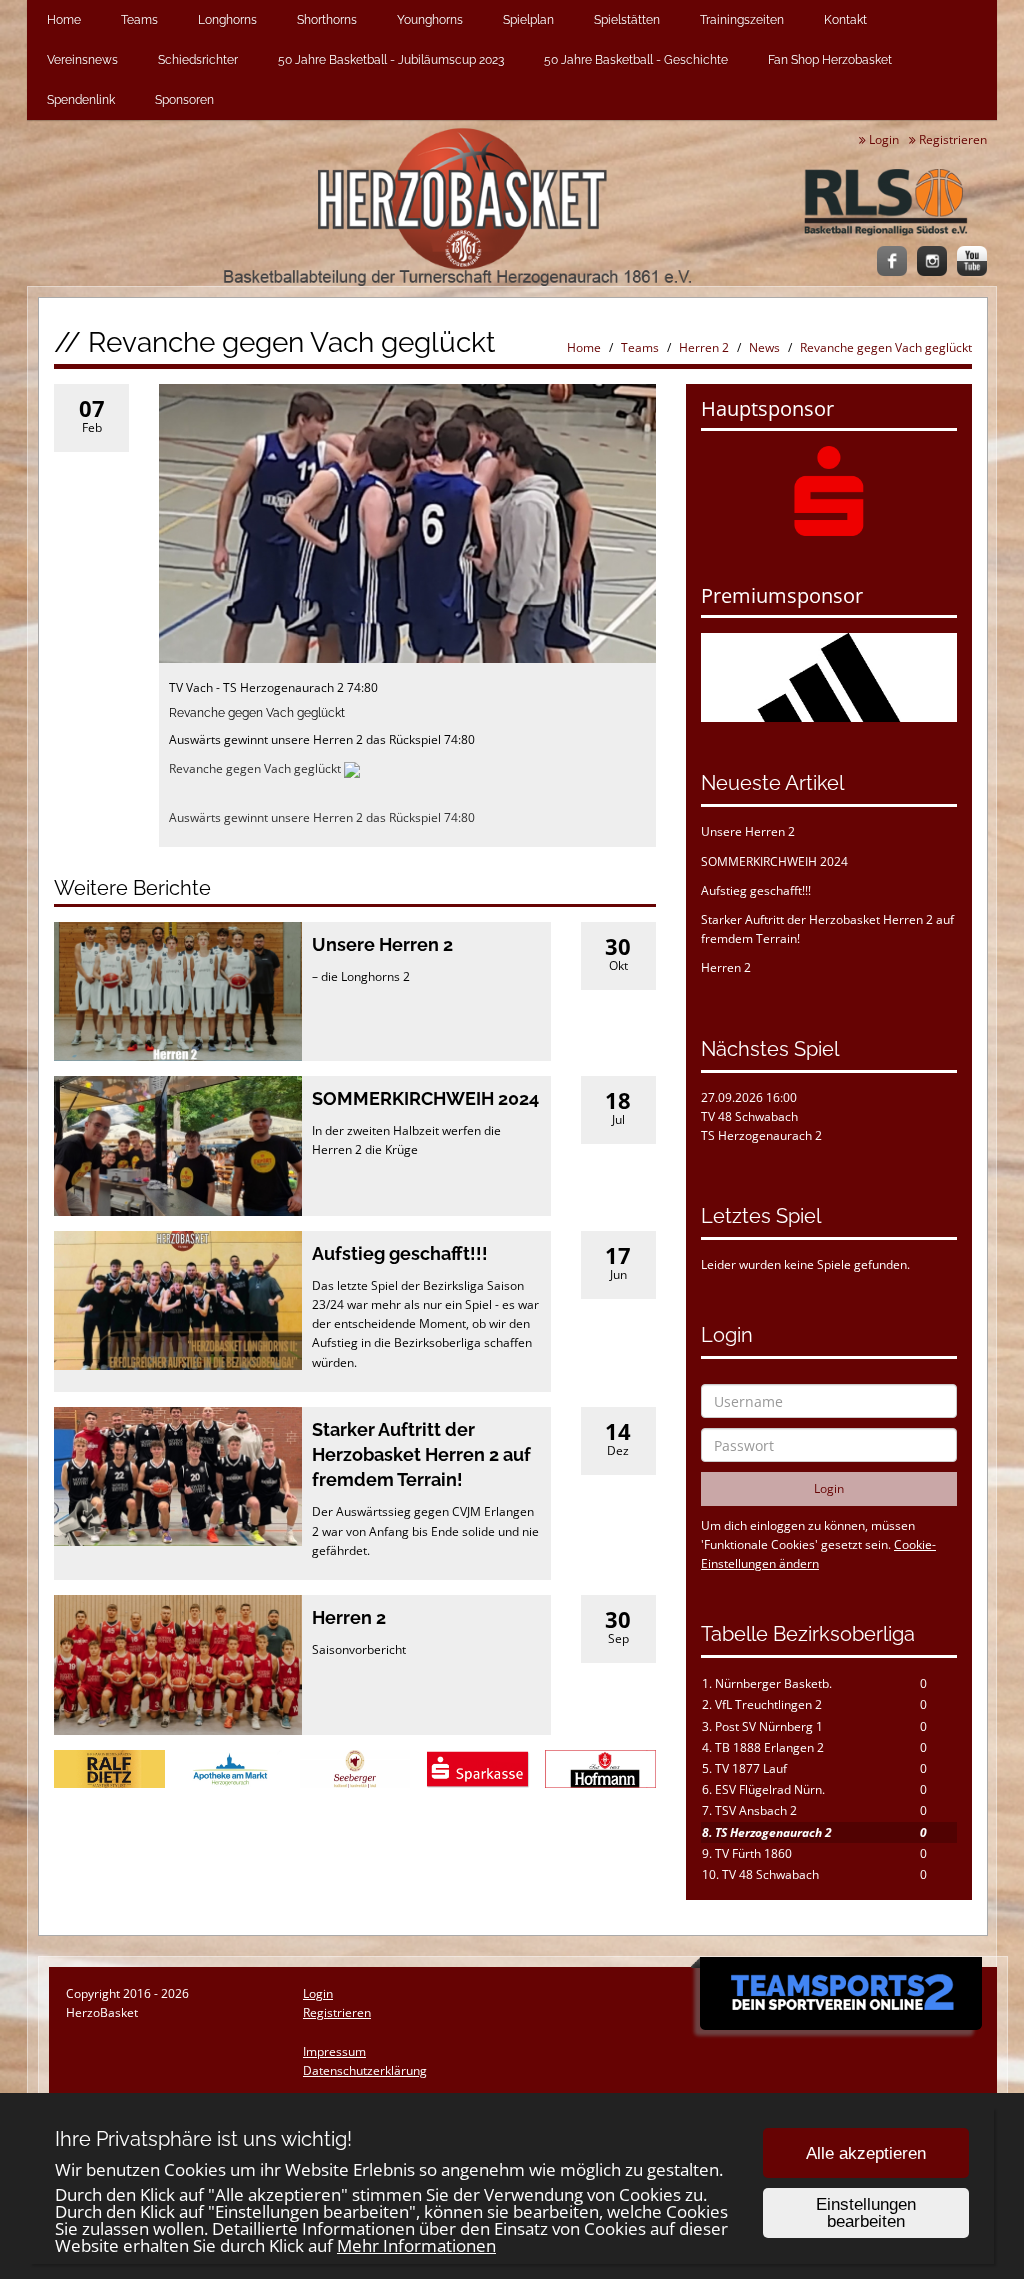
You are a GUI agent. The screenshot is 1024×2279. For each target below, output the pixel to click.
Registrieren (951, 139)
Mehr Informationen (416, 2245)
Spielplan (528, 20)
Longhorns (227, 20)
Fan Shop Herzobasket (830, 60)
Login (882, 139)
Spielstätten (627, 20)
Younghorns (430, 20)
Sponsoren (184, 100)
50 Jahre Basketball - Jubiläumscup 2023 (391, 60)
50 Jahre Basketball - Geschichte (636, 60)
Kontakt (845, 20)
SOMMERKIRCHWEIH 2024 (425, 1098)
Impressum (334, 2051)
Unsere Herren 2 (382, 944)
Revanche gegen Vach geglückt (886, 347)
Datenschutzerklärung (365, 2070)
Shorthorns (327, 20)
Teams (139, 20)
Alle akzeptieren (866, 2153)
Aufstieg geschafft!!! (400, 1253)
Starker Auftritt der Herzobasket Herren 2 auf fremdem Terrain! (421, 1454)
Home (64, 20)
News (764, 347)
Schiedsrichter (198, 60)
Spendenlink (81, 100)
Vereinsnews (82, 60)
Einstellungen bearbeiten (866, 2213)
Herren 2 (704, 347)
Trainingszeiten (742, 20)
